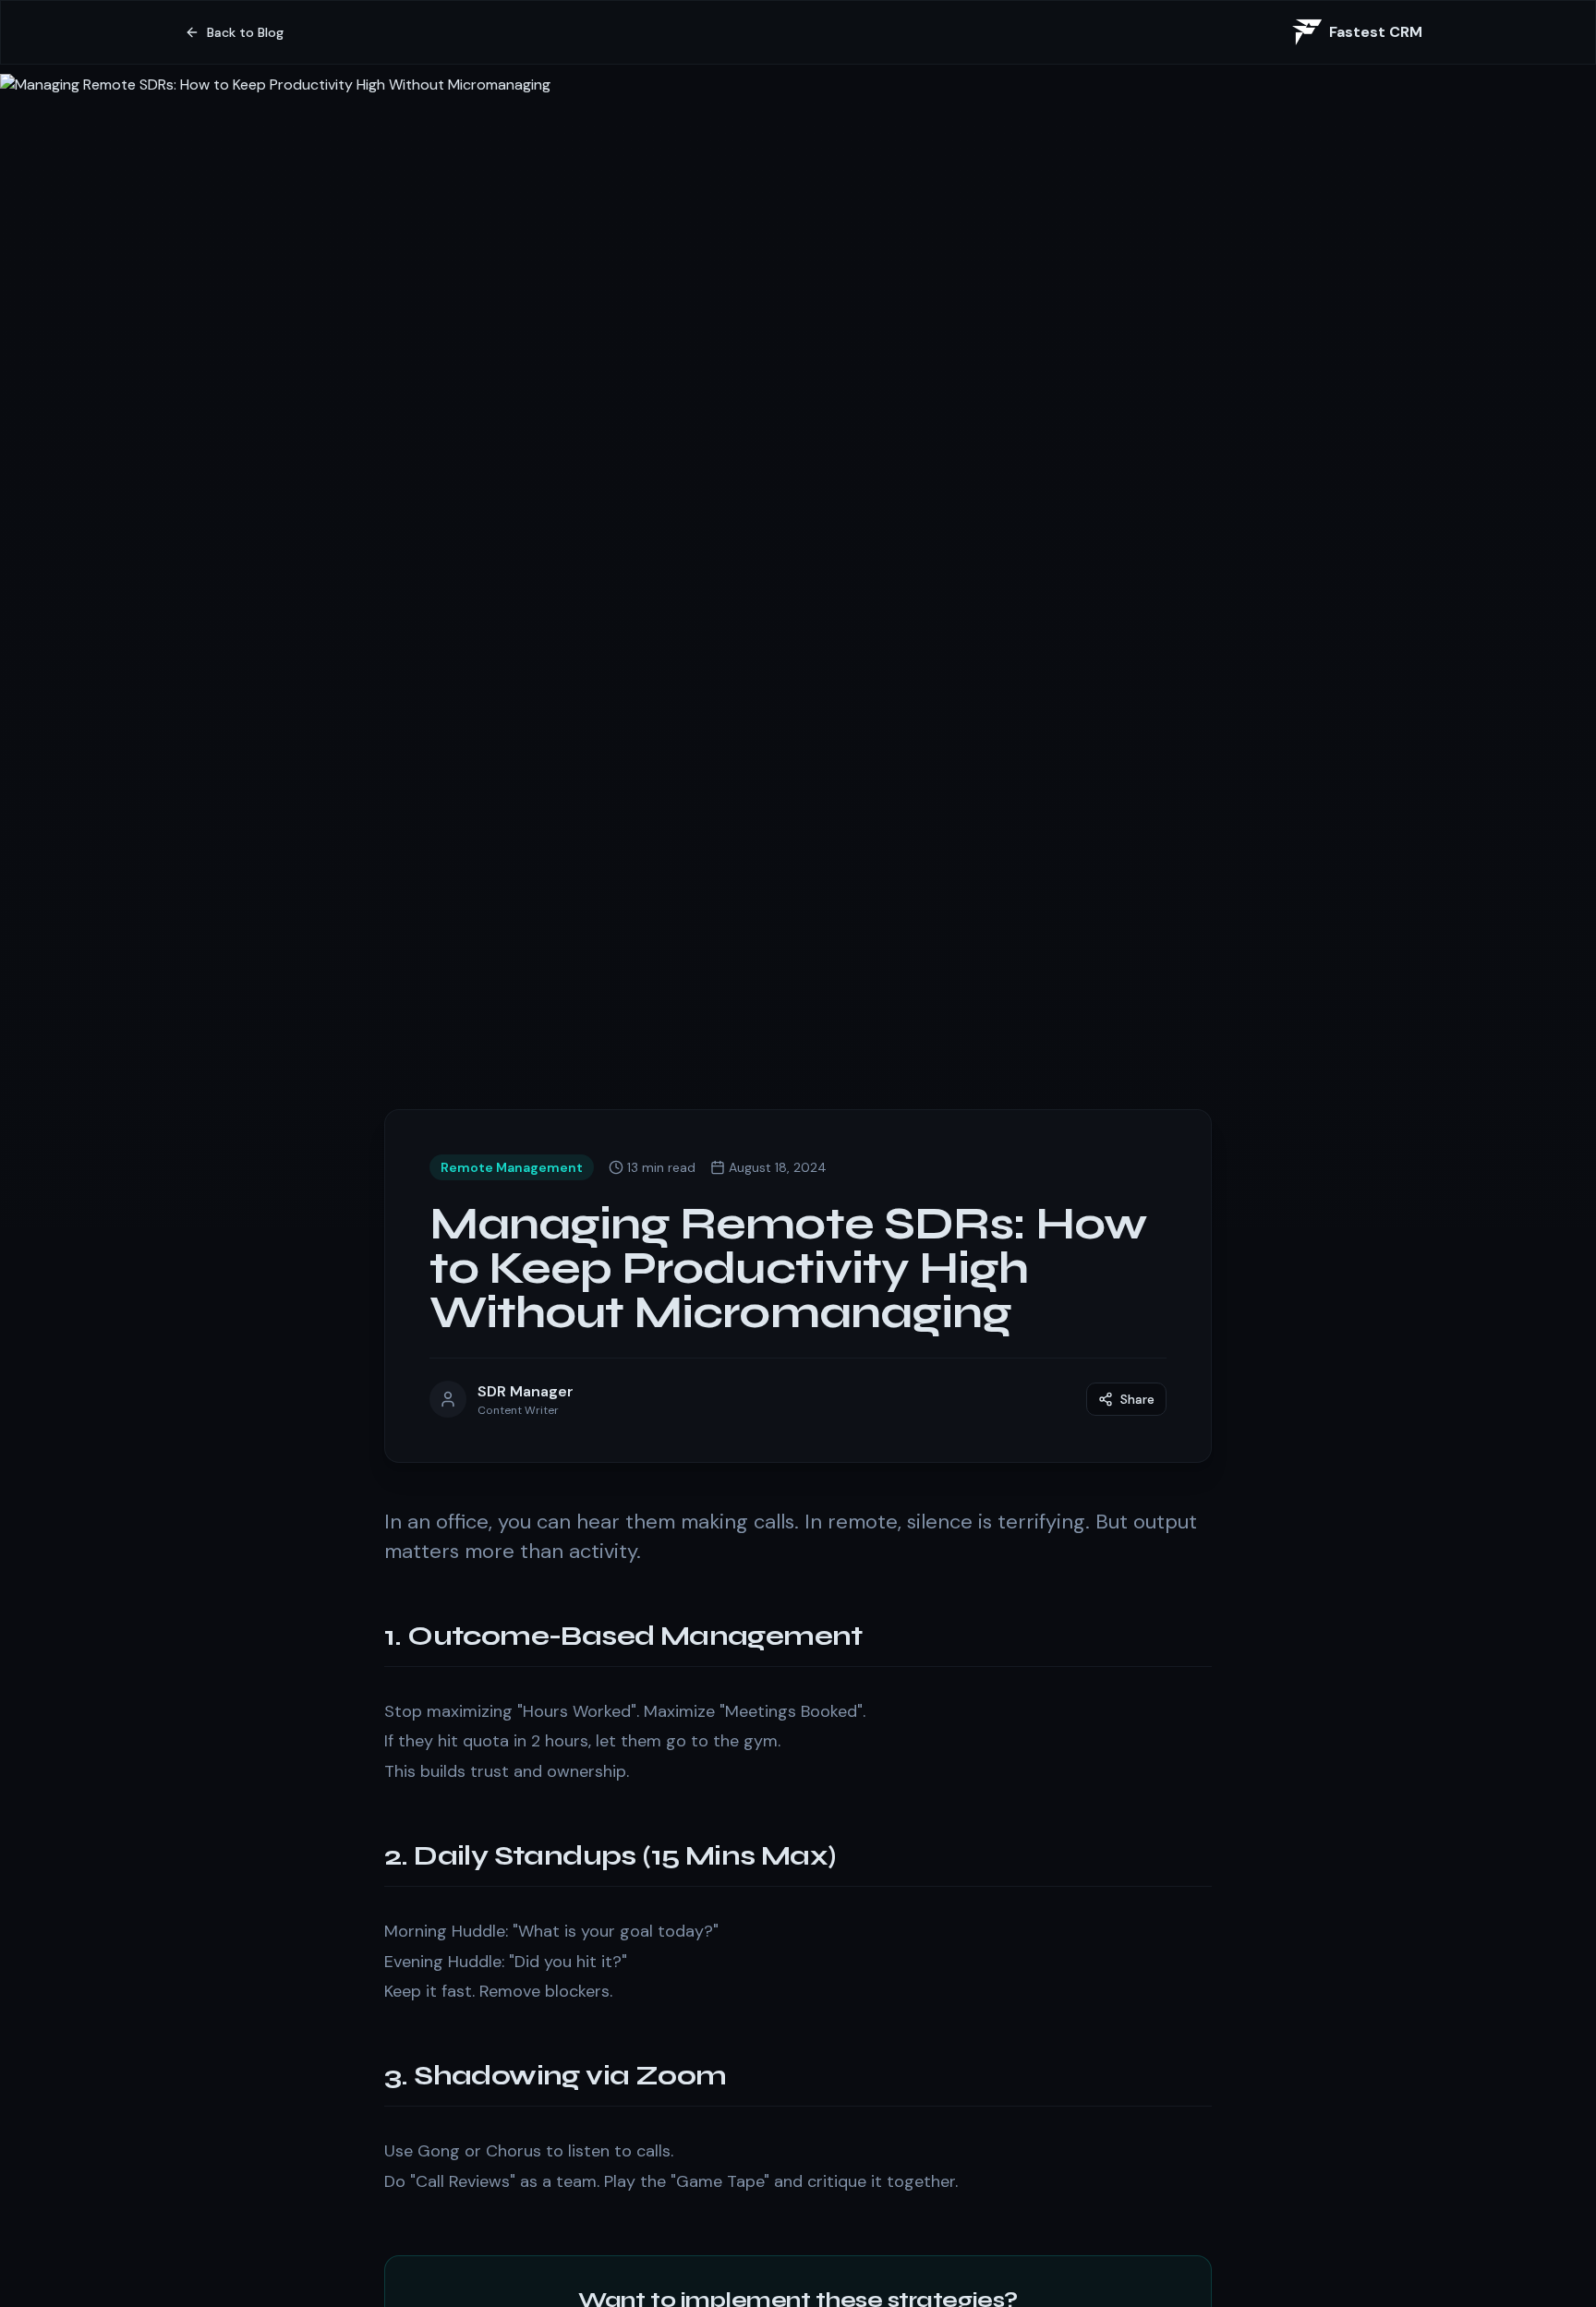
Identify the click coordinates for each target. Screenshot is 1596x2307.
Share (1137, 1399)
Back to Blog (245, 32)
